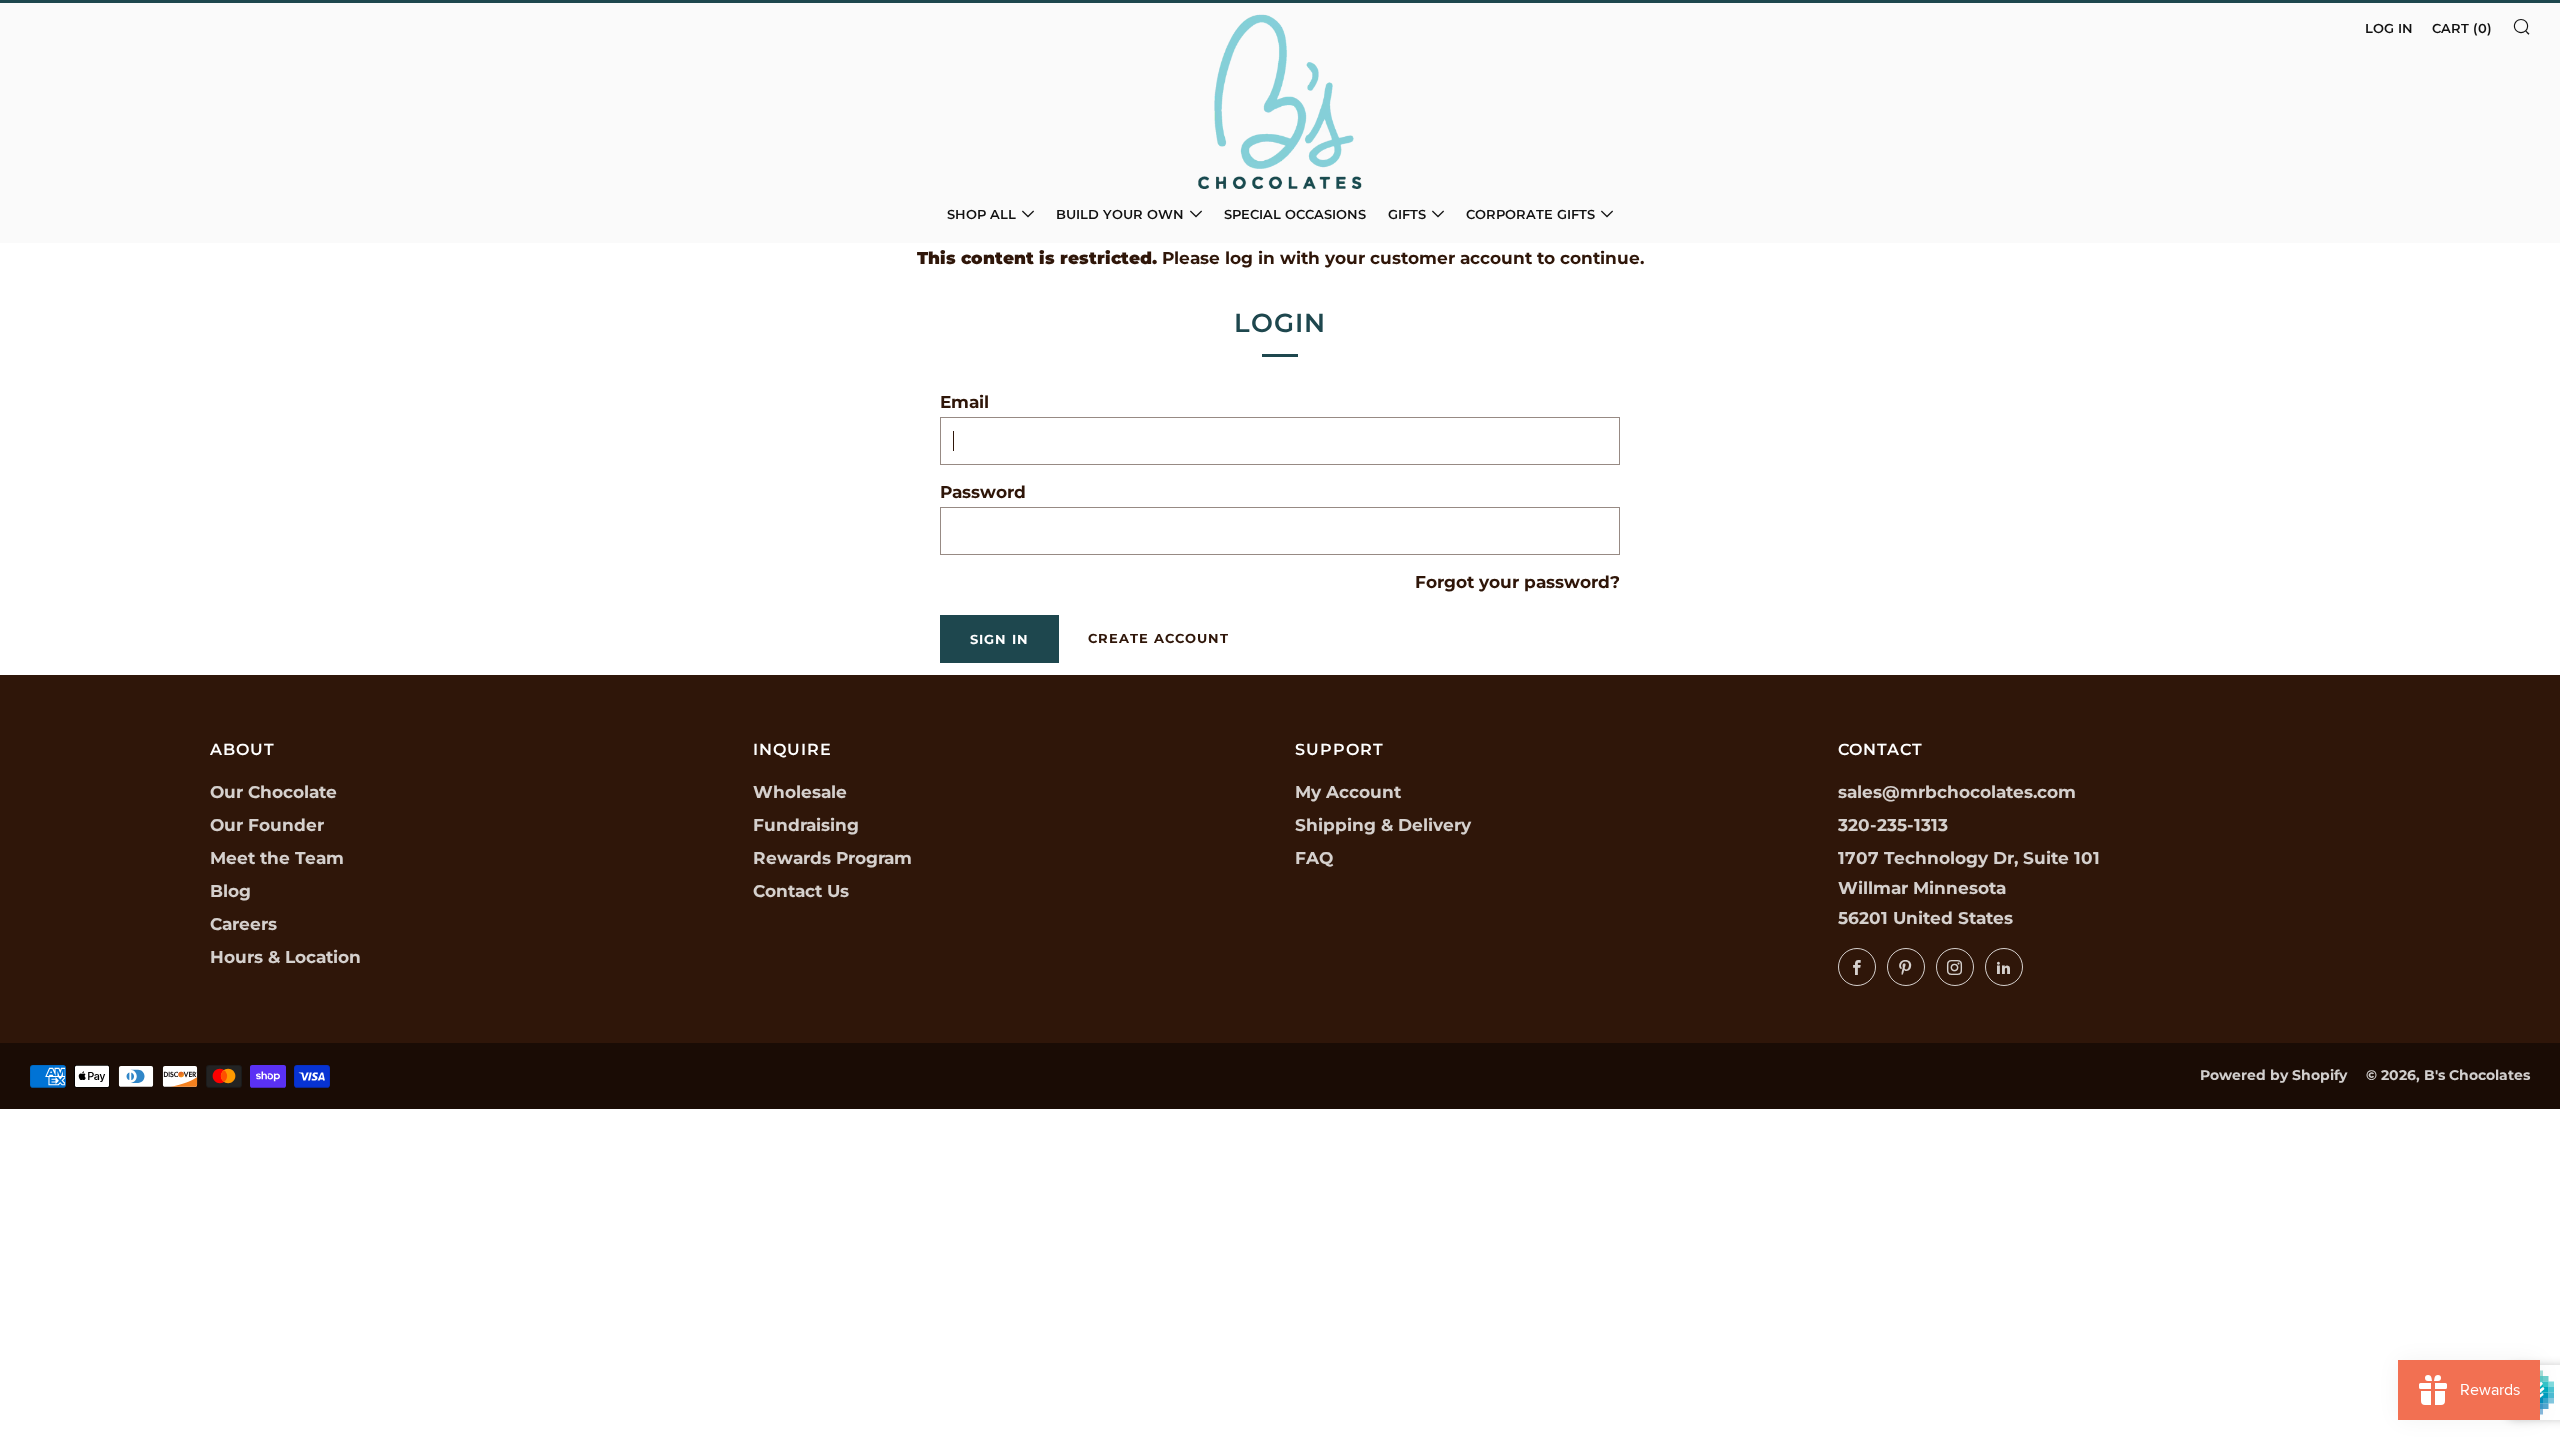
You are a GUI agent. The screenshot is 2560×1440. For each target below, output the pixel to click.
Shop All (981, 214)
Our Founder (267, 825)
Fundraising (806, 825)
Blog (230, 891)
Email (964, 402)
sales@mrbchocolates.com (1957, 792)
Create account (1158, 638)
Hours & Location (285, 957)
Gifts (1407, 214)
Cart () (2462, 28)
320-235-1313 (1893, 825)
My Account (1348, 792)
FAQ (1314, 858)
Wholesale (800, 792)
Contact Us (801, 891)
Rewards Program (832, 858)
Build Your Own (1120, 214)
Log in (2389, 28)
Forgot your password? (1517, 582)
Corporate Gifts (1530, 214)
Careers (243, 924)
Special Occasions (1295, 214)
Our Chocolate (273, 792)
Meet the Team (277, 858)
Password (983, 492)
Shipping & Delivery (1383, 825)
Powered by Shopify (2273, 1075)
